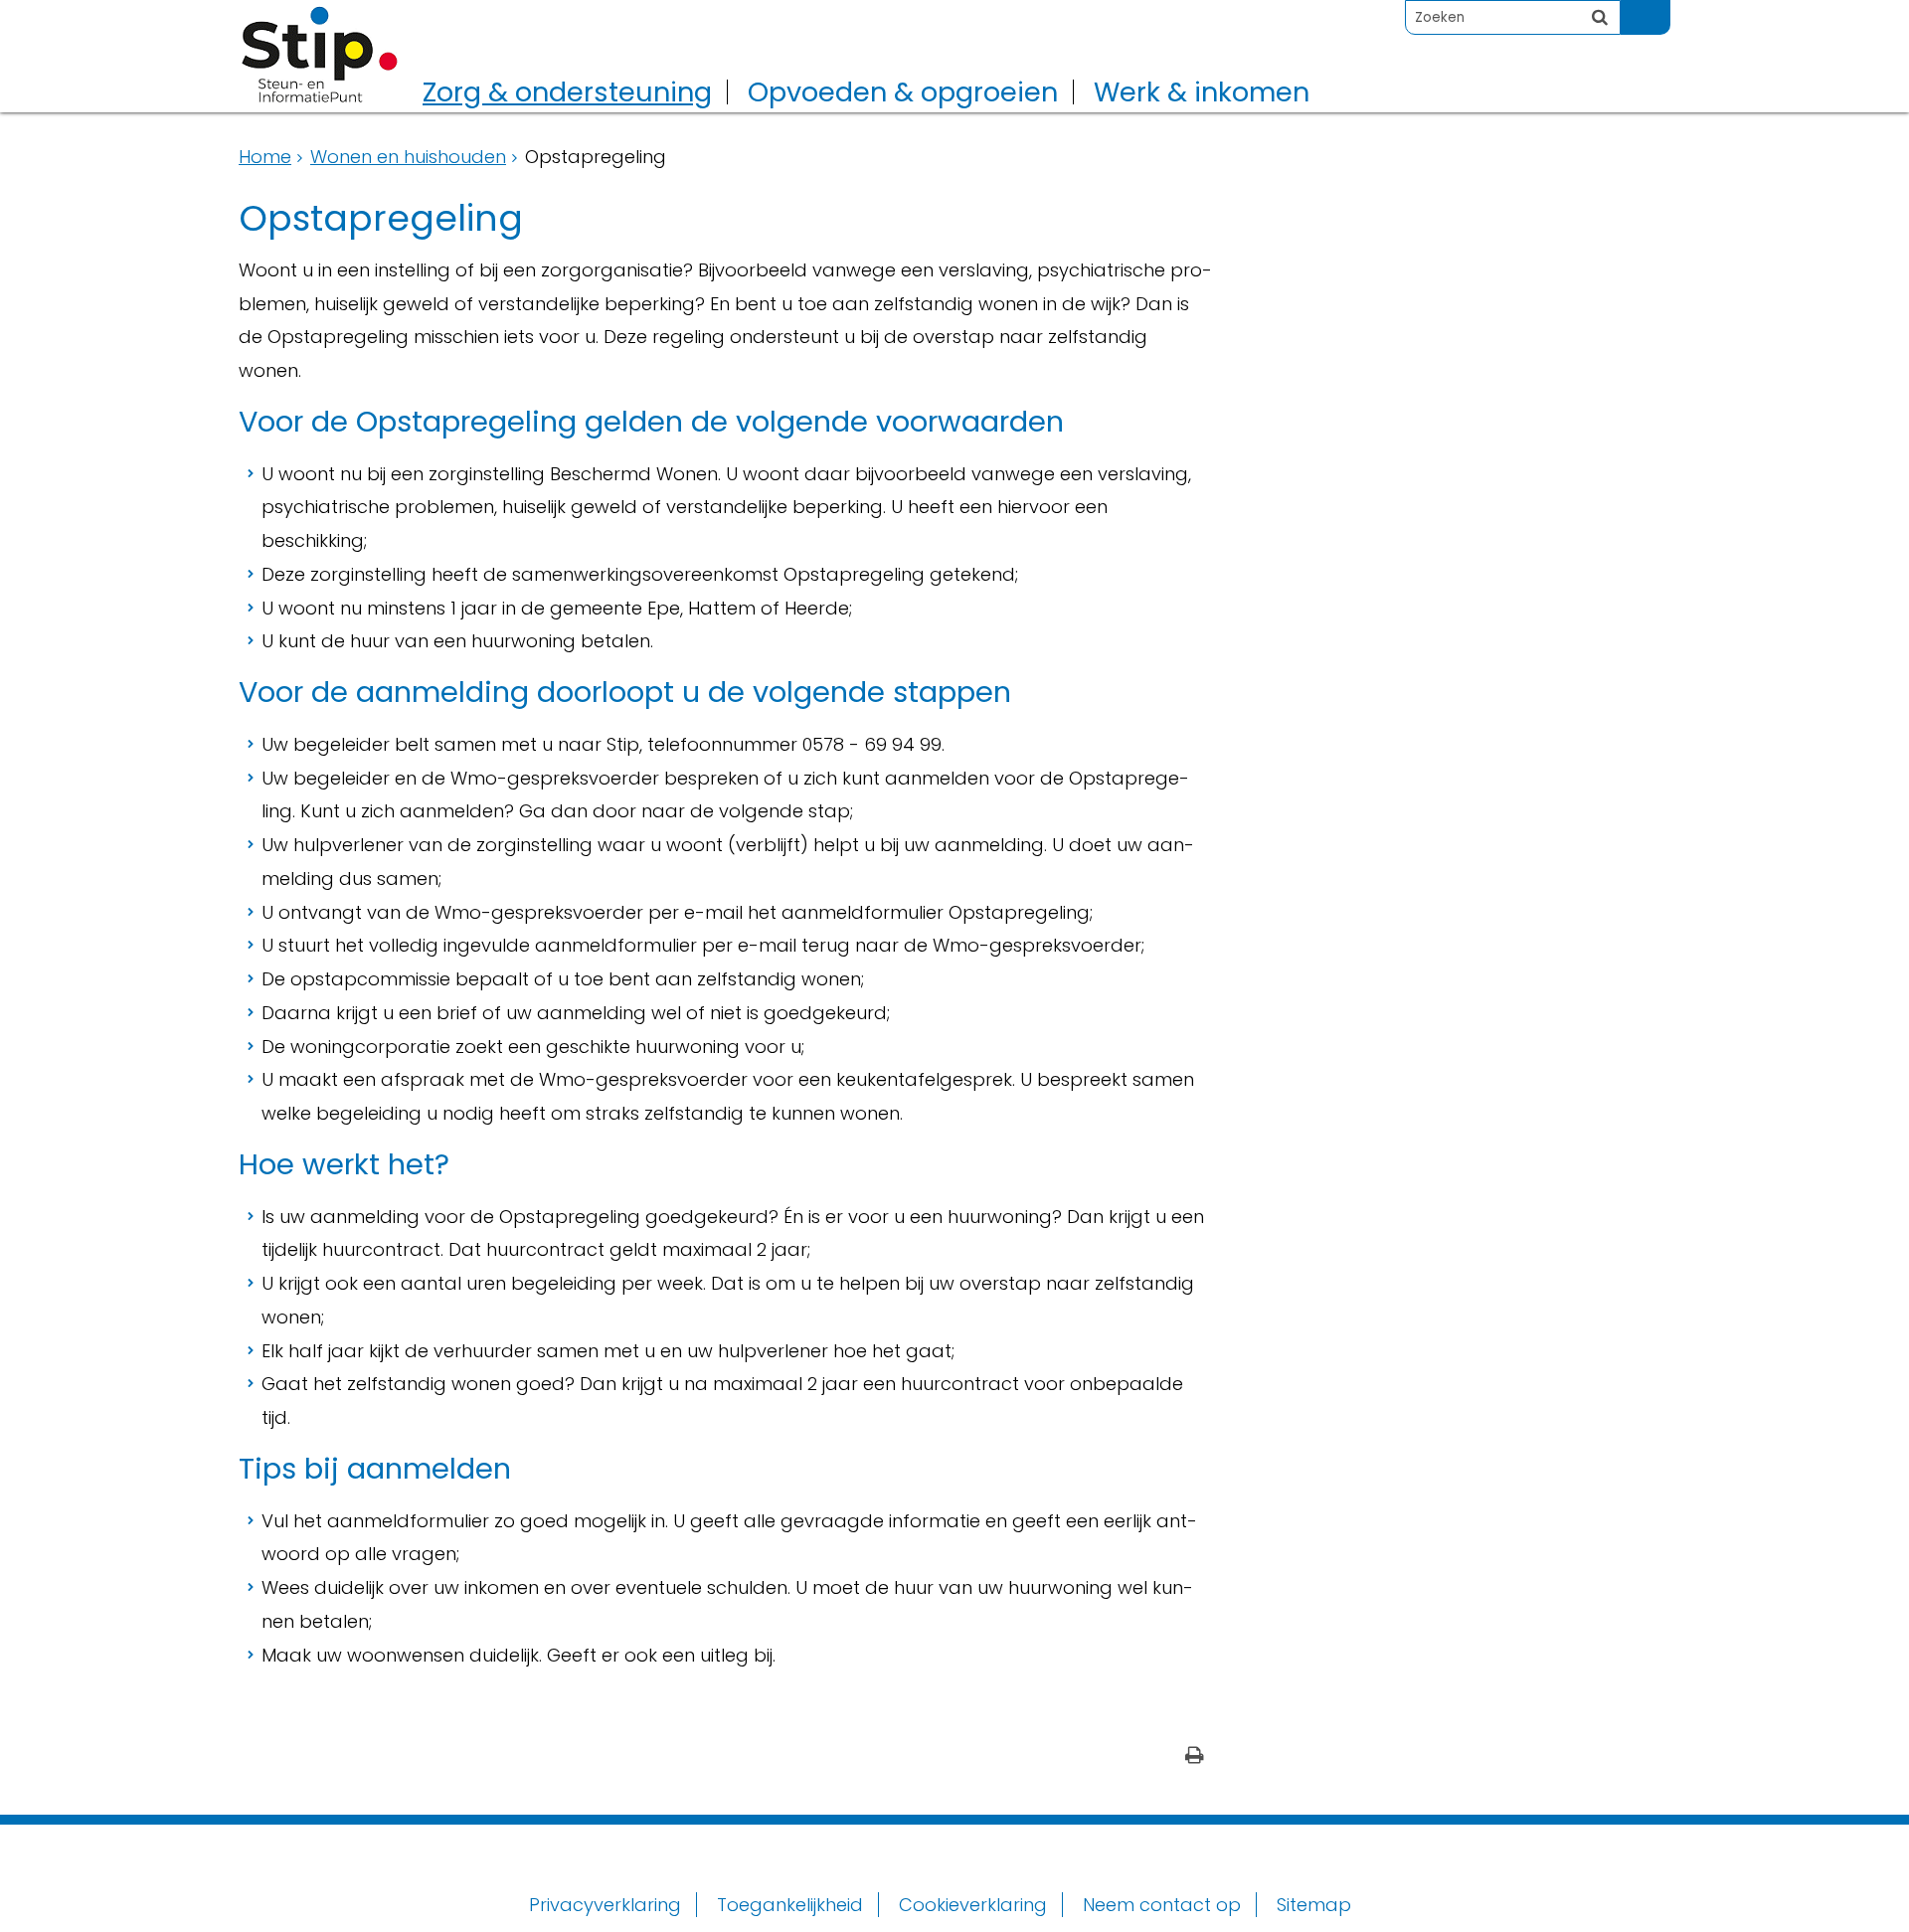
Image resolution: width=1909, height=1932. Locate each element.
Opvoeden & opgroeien (903, 92)
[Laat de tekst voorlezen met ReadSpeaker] (1658, 8)
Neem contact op (1162, 1905)
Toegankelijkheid (790, 1905)
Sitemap (1314, 1905)
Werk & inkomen (1202, 92)
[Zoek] (1600, 17)
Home (265, 157)
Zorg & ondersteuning (567, 92)
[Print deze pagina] (1195, 1757)
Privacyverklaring (605, 1905)
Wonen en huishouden (408, 157)
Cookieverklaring (973, 1905)
